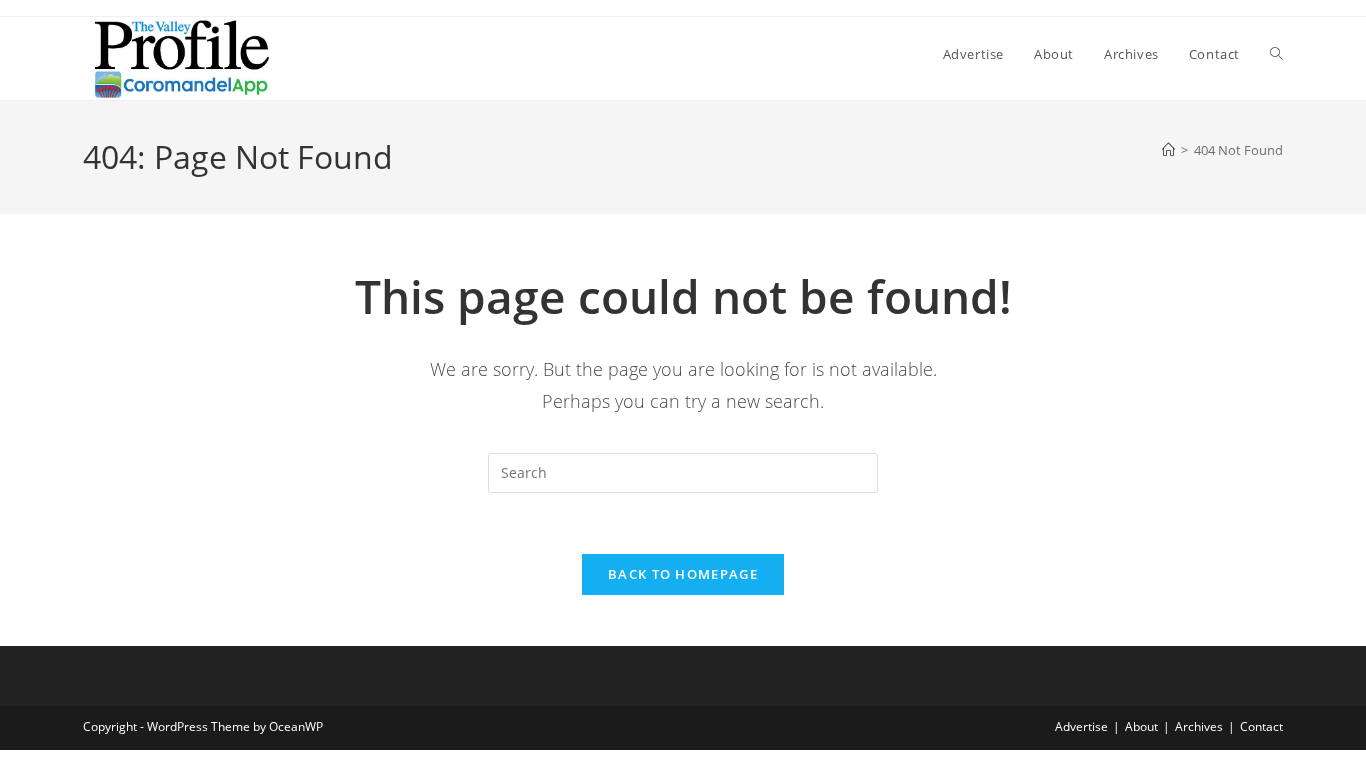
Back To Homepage (683, 574)
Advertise (1081, 726)
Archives (1199, 726)
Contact (1261, 726)
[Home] (1168, 150)
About (1141, 726)
